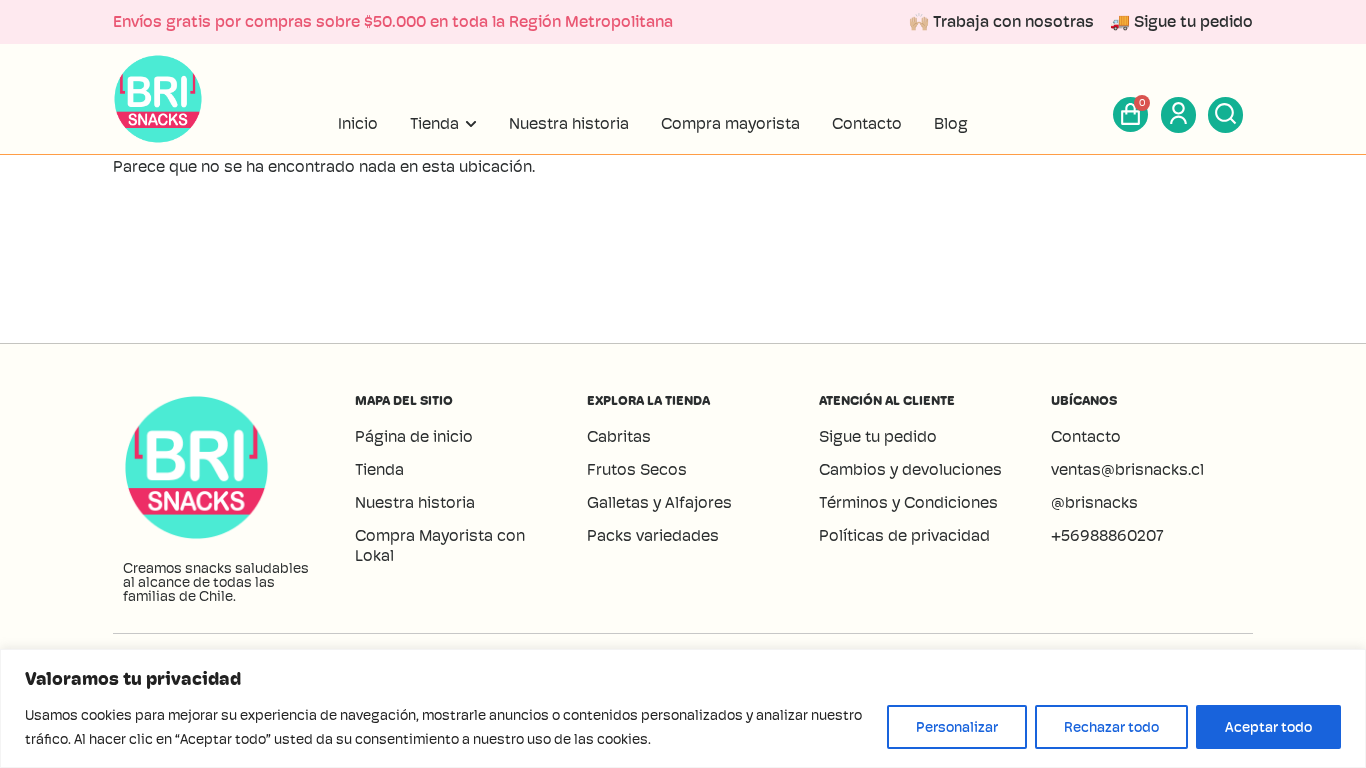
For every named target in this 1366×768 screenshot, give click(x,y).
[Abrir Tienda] (471, 124)
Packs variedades (653, 535)
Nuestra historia (415, 502)
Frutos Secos (637, 469)
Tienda (379, 469)
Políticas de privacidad (904, 535)
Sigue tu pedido (878, 436)
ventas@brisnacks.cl (1129, 469)
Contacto (1086, 436)
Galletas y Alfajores (659, 502)
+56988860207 (1107, 535)
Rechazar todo (1111, 727)
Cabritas (619, 436)
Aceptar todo (1268, 727)
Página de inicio (414, 436)
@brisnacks (1094, 502)
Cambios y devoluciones (910, 469)
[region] (683, 708)
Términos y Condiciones (908, 502)
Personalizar (957, 727)
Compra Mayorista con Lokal (440, 545)
